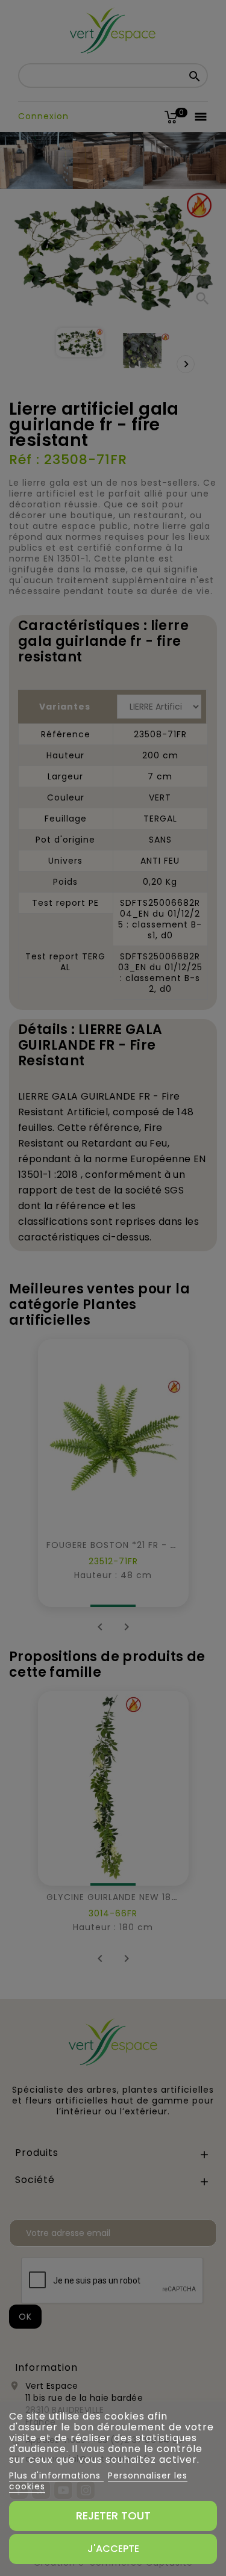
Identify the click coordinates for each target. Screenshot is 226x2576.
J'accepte (113, 2549)
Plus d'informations (56, 2475)
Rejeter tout (113, 2516)
